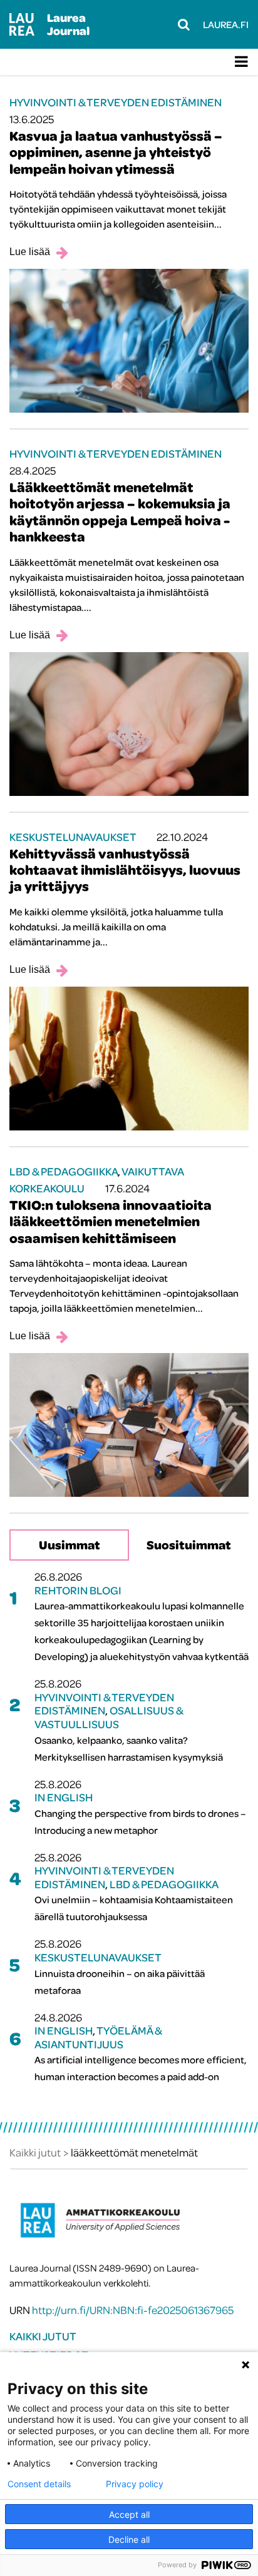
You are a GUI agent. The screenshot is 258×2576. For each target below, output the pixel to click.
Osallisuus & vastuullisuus (109, 1717)
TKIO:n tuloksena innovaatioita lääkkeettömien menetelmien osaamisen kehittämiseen (111, 1221)
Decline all (129, 2539)
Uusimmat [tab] (70, 1545)
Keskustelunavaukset (73, 837)
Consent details (39, 2484)
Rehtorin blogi (78, 1590)
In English (64, 1797)
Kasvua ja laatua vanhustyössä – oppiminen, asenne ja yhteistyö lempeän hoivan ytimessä (116, 152)
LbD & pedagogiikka (64, 1171)
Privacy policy (135, 2484)
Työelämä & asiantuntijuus (98, 2037)
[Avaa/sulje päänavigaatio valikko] (241, 62)
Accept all (129, 2514)
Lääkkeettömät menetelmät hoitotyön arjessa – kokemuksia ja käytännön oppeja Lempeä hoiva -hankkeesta (120, 512)
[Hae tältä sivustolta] (184, 24)
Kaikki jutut (43, 2336)
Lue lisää (30, 252)
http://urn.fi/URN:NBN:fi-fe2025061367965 (133, 2310)
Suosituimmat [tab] (189, 1545)
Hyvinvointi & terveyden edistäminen (116, 102)
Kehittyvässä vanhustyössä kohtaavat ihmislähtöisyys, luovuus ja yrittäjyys (125, 870)
